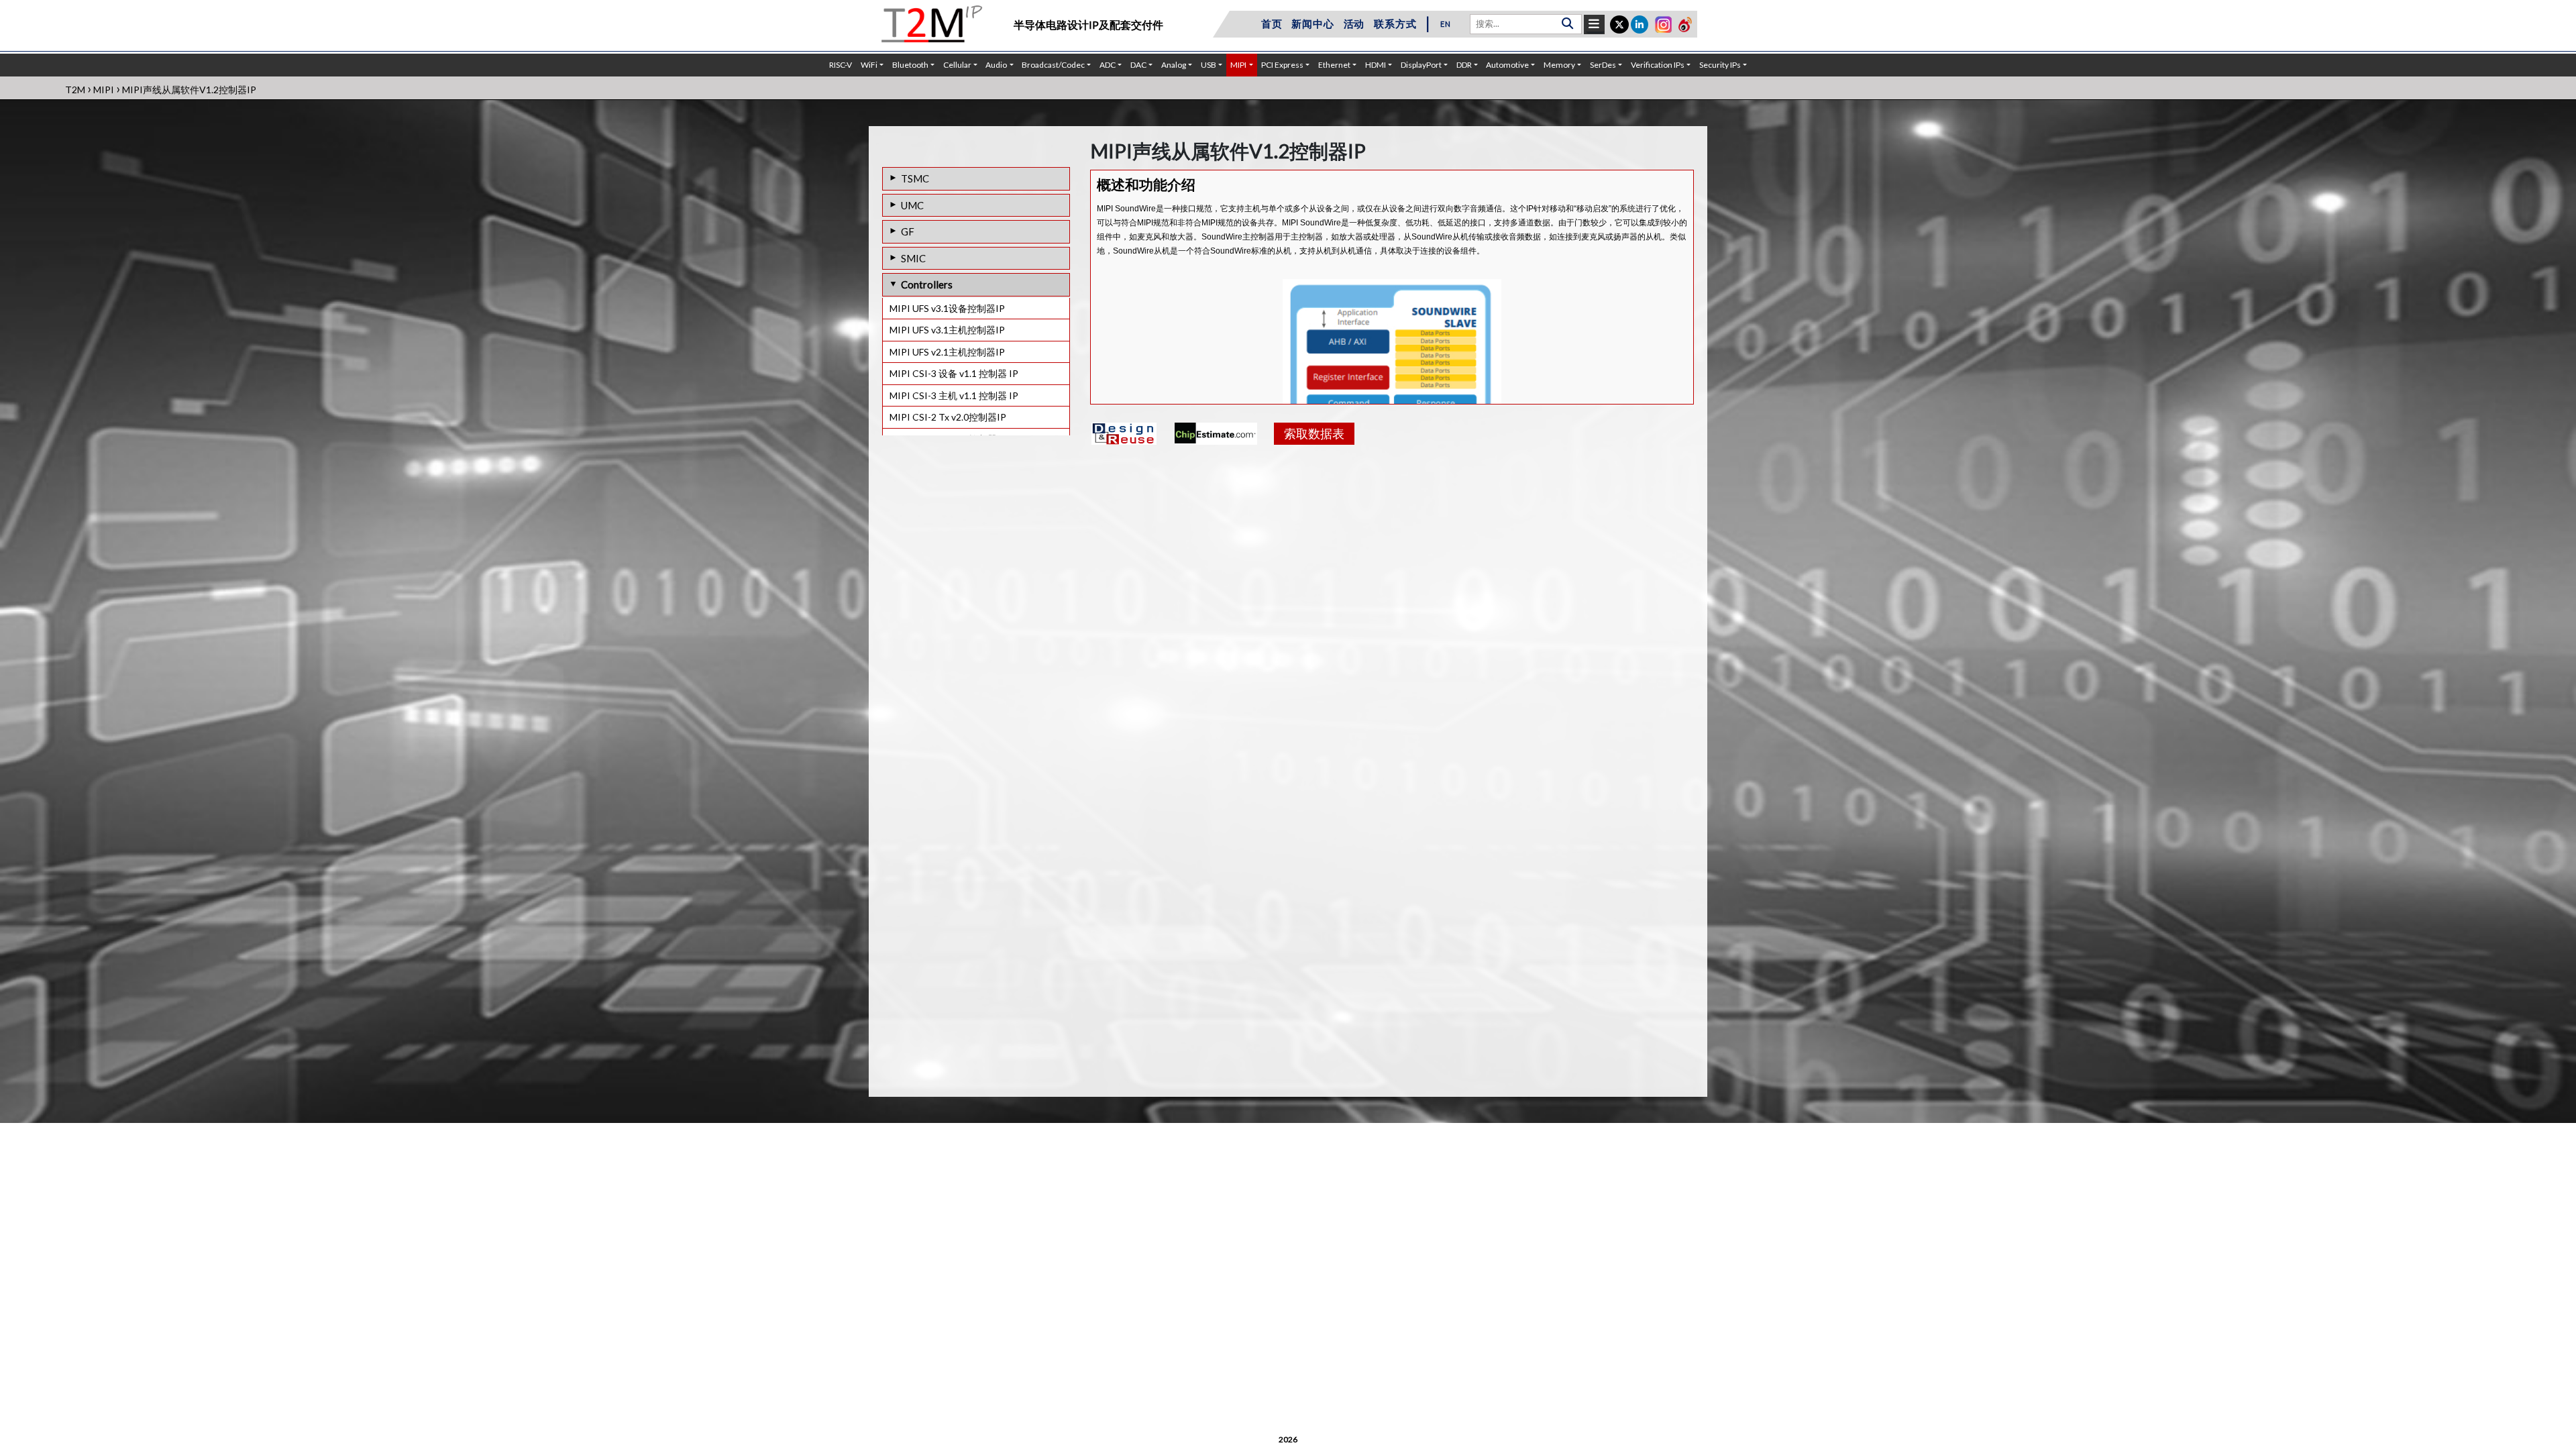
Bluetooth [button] (910, 65)
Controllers (927, 284)
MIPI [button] (1238, 65)
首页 (1272, 23)
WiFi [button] (869, 65)
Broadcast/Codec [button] (1053, 65)
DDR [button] (1464, 65)
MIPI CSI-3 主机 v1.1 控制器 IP (954, 395)
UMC (912, 205)
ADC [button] (1108, 65)
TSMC (915, 178)
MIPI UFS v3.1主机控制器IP (947, 330)
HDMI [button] (1376, 65)
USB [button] (1209, 65)
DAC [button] (1138, 65)
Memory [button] (1559, 65)
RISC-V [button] (841, 65)
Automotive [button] (1507, 65)
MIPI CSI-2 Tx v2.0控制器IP (948, 417)
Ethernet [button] (1334, 65)
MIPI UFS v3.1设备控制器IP (947, 308)
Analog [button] (1174, 65)
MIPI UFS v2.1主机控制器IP (947, 352)
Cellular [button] (957, 65)
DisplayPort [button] (1421, 65)
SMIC (913, 258)
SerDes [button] (1603, 65)
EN (1446, 24)
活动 (1354, 23)
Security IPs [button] (1720, 65)
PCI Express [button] (1282, 65)
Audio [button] (996, 65)
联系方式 (1395, 23)
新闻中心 (1312, 23)
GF (908, 231)
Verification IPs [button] (1658, 65)
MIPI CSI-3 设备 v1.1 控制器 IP (954, 373)
